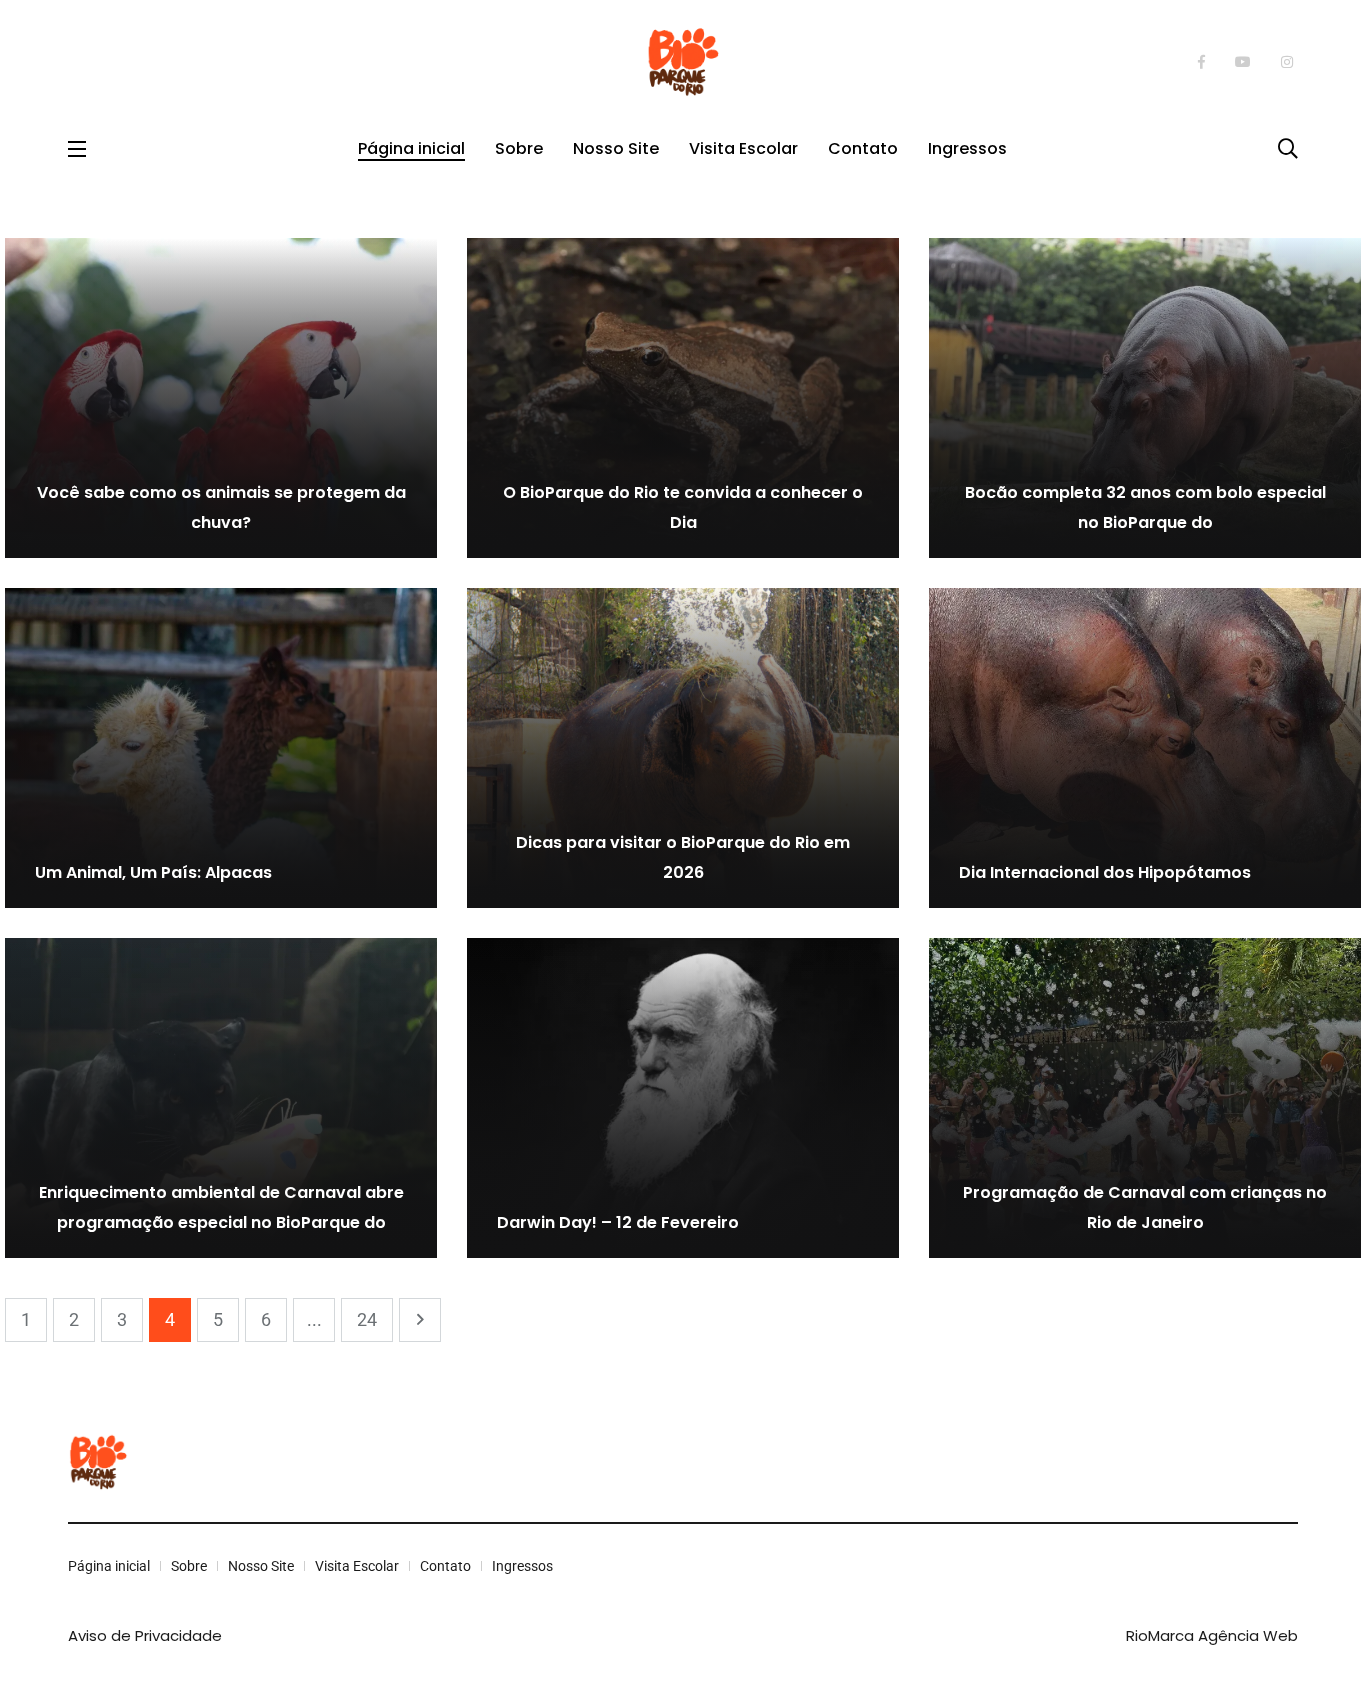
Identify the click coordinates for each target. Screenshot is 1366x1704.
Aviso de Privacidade (145, 1635)
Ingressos (967, 148)
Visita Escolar (743, 148)
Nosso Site (616, 148)
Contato (863, 148)
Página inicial (411, 148)
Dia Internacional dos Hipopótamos (1105, 872)
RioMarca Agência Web (1212, 1635)
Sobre (519, 148)
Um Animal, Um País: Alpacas (153, 872)
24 (367, 1319)
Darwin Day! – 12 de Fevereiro (618, 1222)
